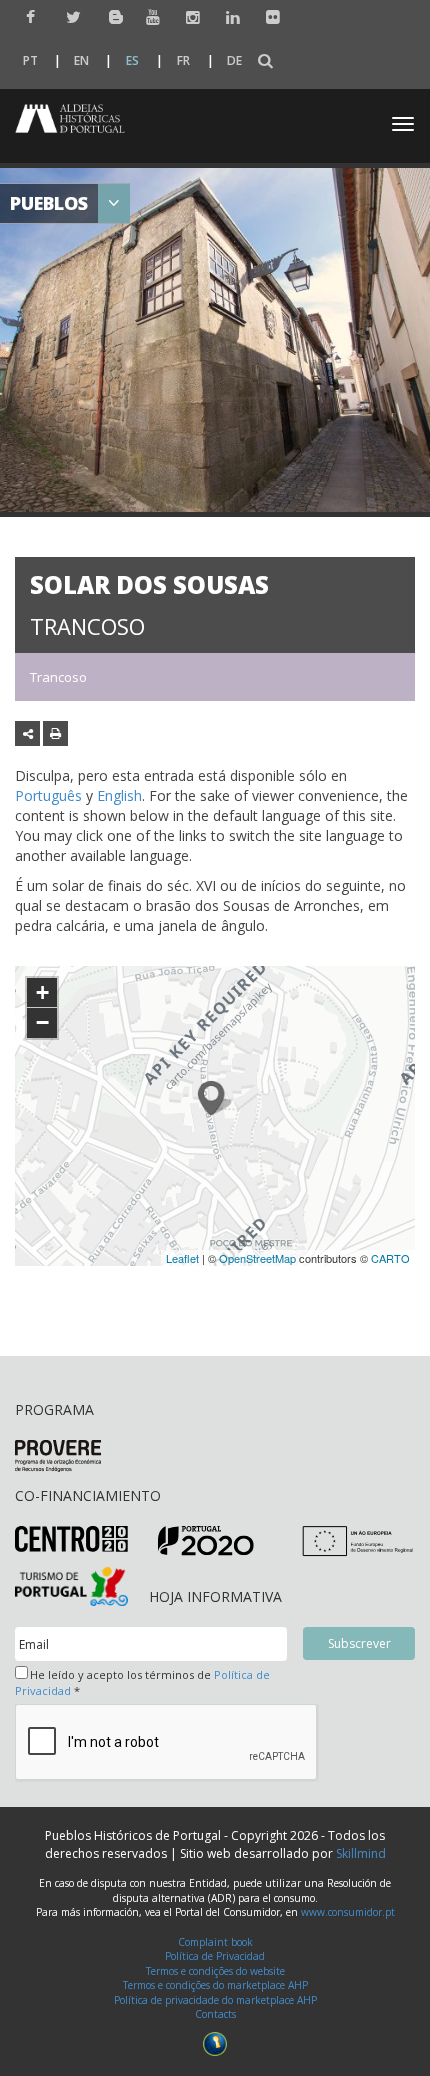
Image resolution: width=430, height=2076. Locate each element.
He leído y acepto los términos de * (142, 1682)
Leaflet (182, 1258)
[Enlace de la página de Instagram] (188, 17)
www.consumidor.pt (348, 1912)
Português (48, 795)
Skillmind (361, 1853)
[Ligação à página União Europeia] (357, 1540)
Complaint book (215, 1942)
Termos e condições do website (215, 1971)
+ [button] (42, 992)
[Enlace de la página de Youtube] (148, 17)
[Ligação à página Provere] (58, 1455)
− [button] (42, 1022)
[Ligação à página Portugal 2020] (206, 1540)
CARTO (390, 1258)
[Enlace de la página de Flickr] (268, 17)
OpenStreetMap (257, 1258)
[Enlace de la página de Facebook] (28, 17)
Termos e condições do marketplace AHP (215, 1985)
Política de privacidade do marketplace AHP (215, 2000)
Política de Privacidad (215, 1956)
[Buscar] (265, 61)
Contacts (215, 2014)
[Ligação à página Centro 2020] (71, 1538)
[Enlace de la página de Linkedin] (228, 17)
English (119, 795)
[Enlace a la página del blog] (108, 16)
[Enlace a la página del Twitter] (68, 17)
